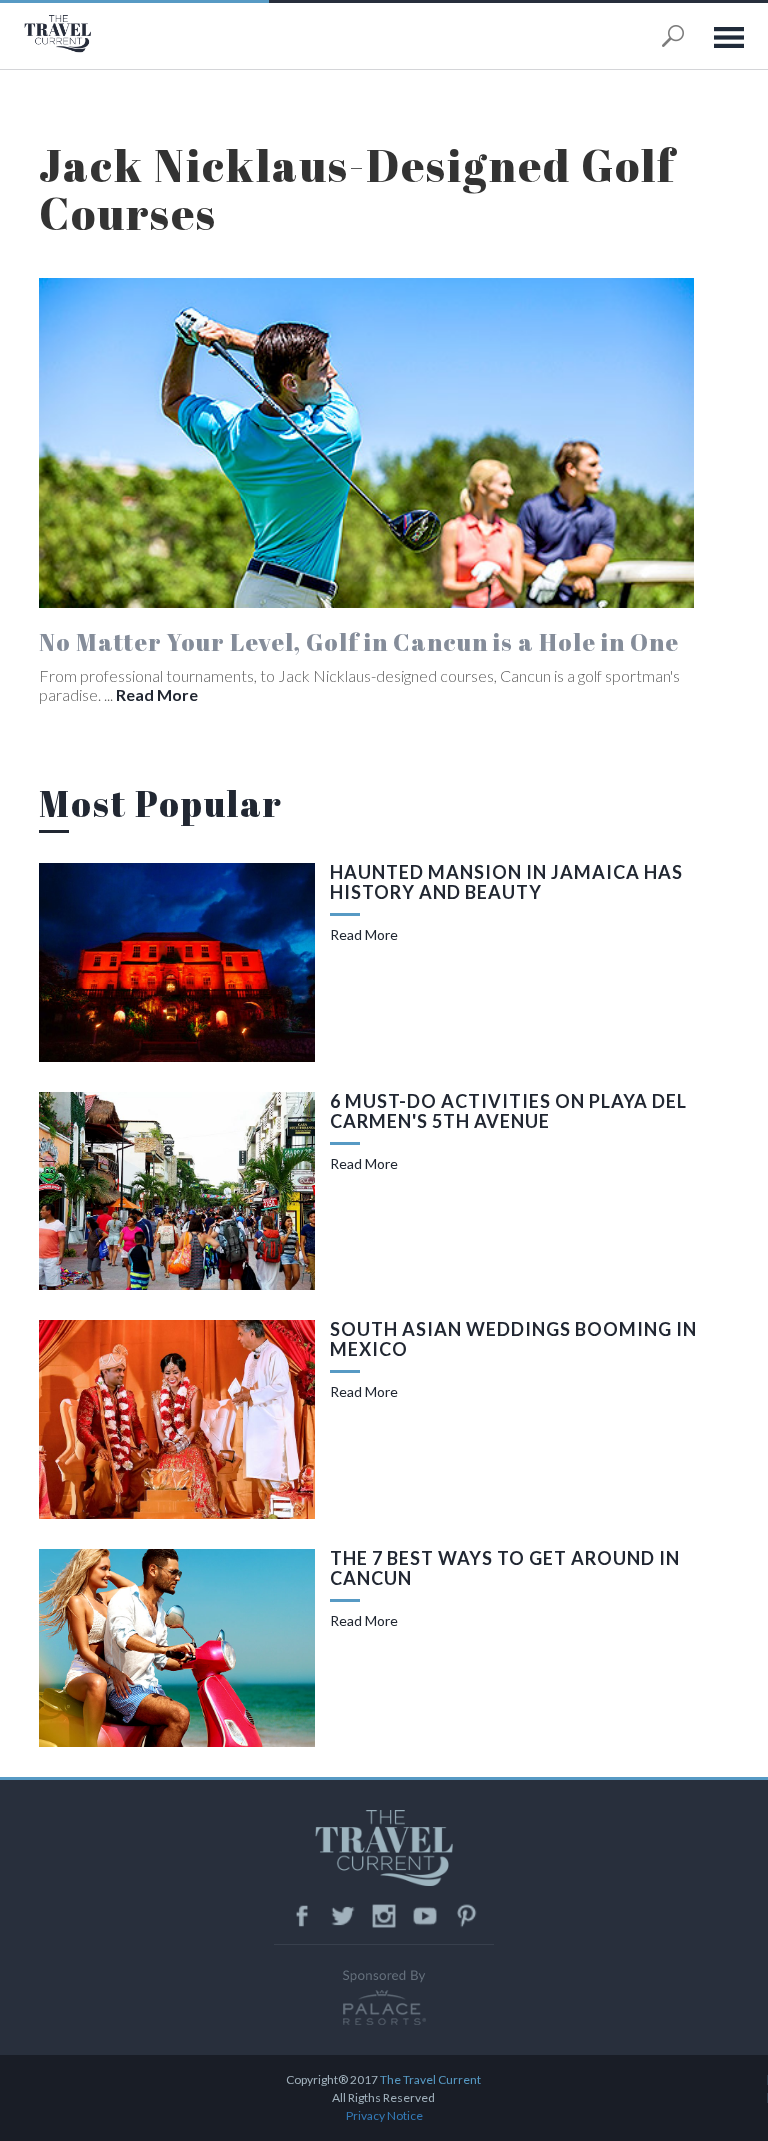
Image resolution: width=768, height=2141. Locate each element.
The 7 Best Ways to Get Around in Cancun (505, 1568)
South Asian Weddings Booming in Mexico (513, 1339)
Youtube (425, 1916)
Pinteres (466, 1916)
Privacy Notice (384, 2115)
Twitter (343, 1916)
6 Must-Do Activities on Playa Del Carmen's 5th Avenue (508, 1111)
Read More (155, 694)
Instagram (384, 1916)
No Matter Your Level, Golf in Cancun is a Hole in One (359, 642)
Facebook (302, 1916)
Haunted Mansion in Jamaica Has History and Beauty (506, 882)
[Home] (99, 33)
